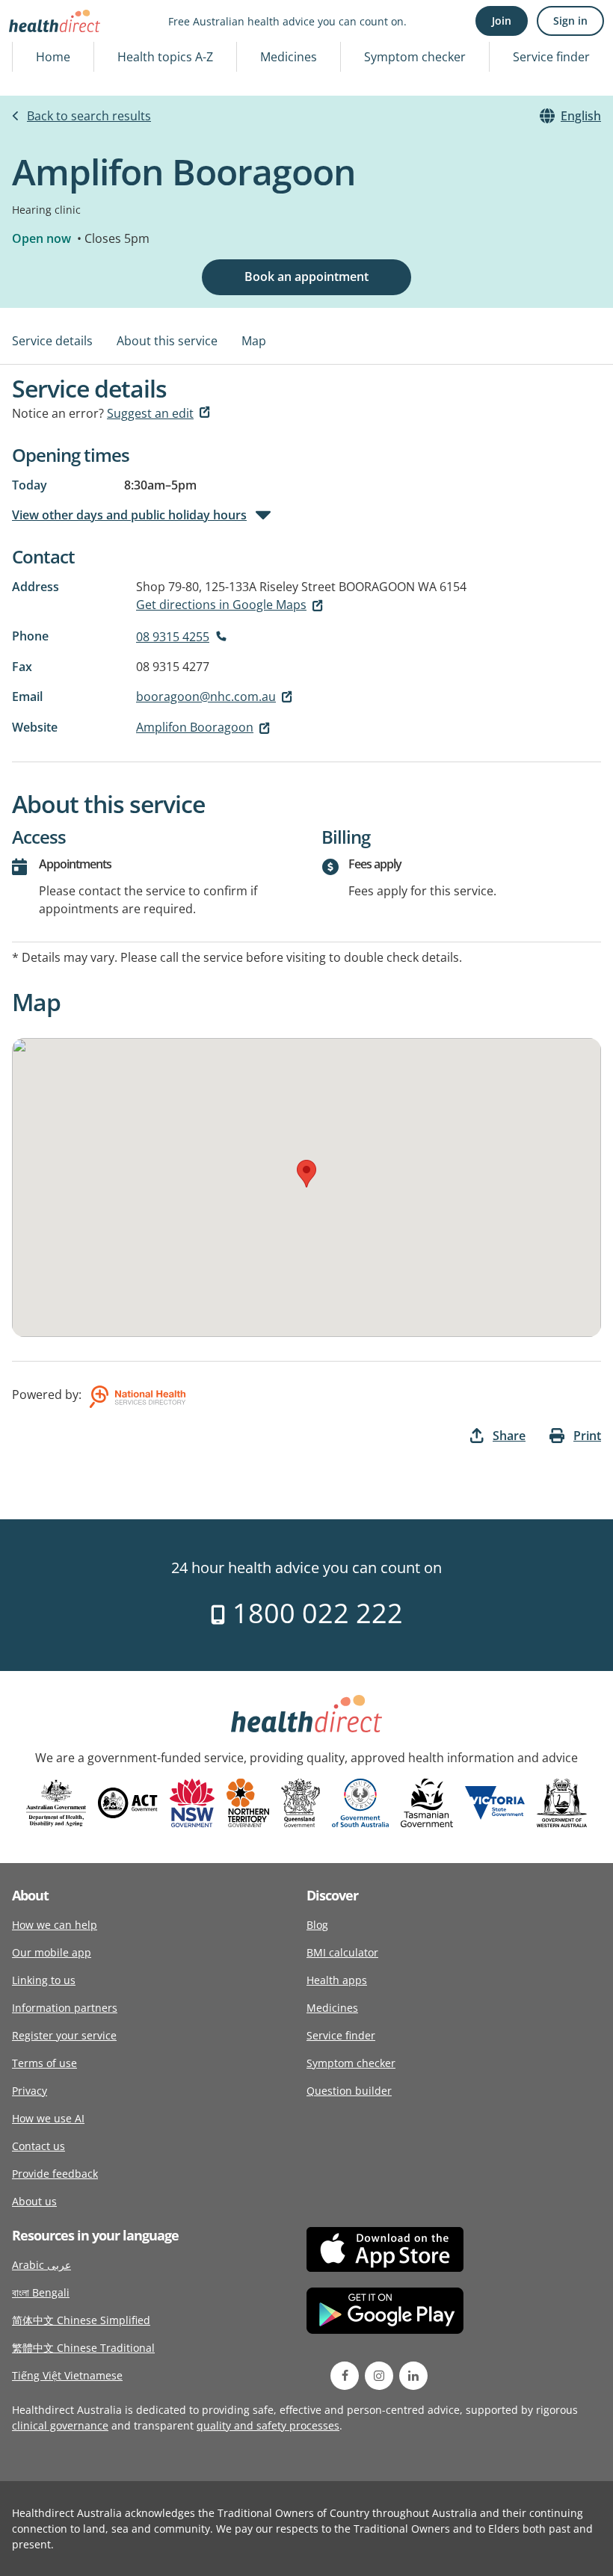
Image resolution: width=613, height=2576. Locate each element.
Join (502, 21)
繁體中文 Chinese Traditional (83, 2348)
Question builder (349, 2091)
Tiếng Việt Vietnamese (67, 2375)
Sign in (570, 21)
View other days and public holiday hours (129, 515)
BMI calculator (342, 1952)
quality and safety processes (268, 2425)
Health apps (337, 1980)
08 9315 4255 (173, 637)
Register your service (64, 2035)
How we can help (55, 1925)
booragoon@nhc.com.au (206, 696)
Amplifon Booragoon (195, 727)
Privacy (30, 2091)
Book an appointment (306, 277)
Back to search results (89, 116)
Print (587, 1436)
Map (254, 341)
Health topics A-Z (165, 57)
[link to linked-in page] (413, 2376)
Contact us (38, 2146)
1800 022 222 (314, 1613)
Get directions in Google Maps (221, 605)
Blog (317, 1925)
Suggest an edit (150, 413)
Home (53, 57)
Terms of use (44, 2063)
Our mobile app (52, 1952)
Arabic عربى (41, 2265)
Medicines (289, 57)
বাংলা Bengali (41, 2292)
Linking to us (44, 1980)
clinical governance (60, 2425)
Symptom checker (415, 57)
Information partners (65, 2008)
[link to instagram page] (379, 2376)
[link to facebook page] (345, 2376)
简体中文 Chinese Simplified (81, 2320)
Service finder (551, 57)
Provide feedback (55, 2174)
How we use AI (48, 2118)
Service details (52, 341)
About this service (167, 341)
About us (34, 2201)
